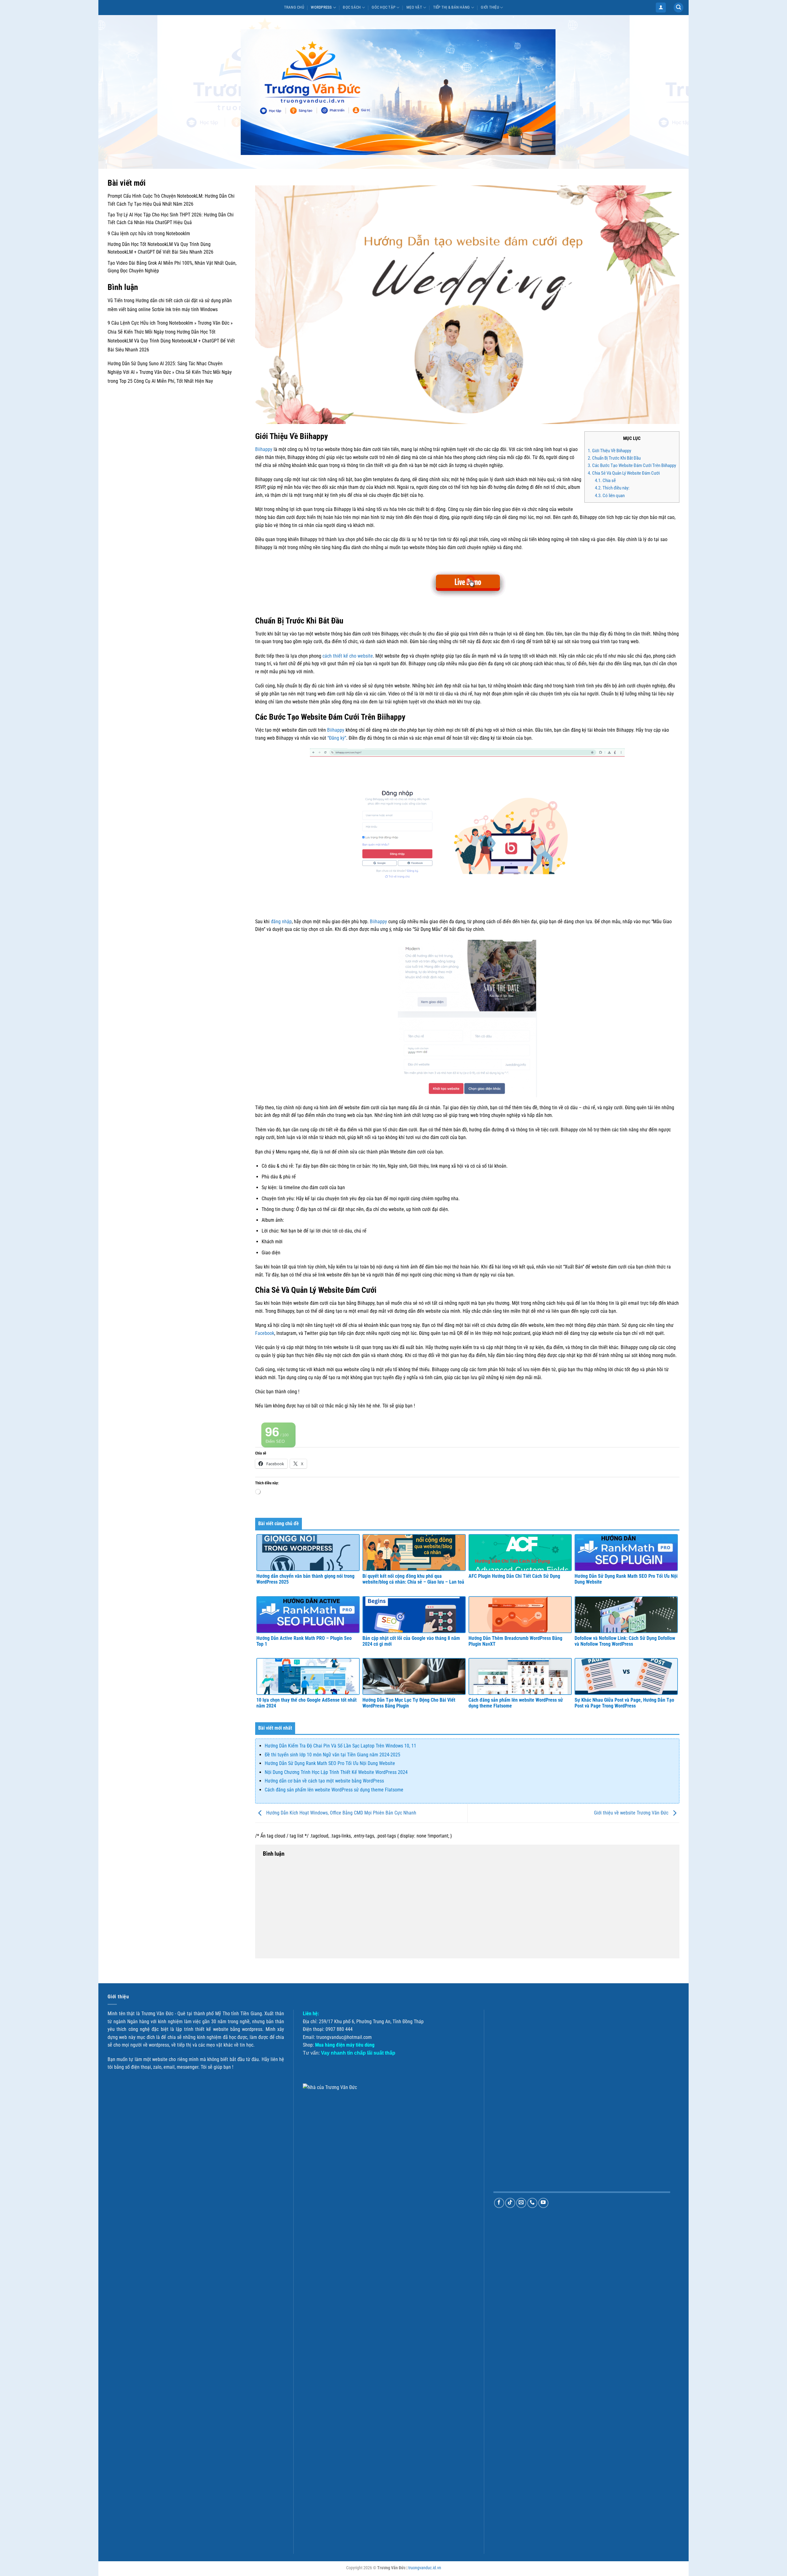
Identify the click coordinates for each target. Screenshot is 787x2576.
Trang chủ (294, 7)
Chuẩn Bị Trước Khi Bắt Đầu (614, 458)
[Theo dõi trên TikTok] (510, 2203)
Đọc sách (352, 7)
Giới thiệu (490, 7)
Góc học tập (384, 7)
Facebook (265, 1333)
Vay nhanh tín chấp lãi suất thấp (358, 2053)
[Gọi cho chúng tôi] (532, 2203)
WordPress (321, 7)
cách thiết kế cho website (348, 656)
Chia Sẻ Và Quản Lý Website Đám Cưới (624, 473)
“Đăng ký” (337, 738)
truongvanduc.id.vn (425, 2568)
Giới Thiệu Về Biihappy (609, 451)
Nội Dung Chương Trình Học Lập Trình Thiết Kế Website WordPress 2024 (336, 1772)
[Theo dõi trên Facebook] (499, 2203)
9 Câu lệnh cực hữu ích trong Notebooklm (149, 233)
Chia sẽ (605, 481)
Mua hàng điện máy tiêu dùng (345, 2045)
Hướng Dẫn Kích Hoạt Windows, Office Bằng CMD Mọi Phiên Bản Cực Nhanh (341, 1813)
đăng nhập (281, 922)
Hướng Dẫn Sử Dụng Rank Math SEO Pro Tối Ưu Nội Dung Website (330, 1763)
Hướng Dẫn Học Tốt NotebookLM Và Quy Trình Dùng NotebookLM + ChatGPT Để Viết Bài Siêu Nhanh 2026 (171, 341)
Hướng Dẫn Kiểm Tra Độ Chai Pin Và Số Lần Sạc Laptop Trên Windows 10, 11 (340, 1746)
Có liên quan (610, 496)
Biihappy (264, 449)
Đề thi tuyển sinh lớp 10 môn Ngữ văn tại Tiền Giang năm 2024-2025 (332, 1755)
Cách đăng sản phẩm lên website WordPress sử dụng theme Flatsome (334, 1790)
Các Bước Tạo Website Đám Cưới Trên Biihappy (632, 465)
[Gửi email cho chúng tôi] (521, 2203)
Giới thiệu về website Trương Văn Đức (632, 1813)
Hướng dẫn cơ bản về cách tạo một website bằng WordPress (324, 1781)
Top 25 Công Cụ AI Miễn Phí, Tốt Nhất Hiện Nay (166, 381)
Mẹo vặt (414, 7)
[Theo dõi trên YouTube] (543, 2203)
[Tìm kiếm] (678, 8)
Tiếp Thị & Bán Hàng (452, 7)
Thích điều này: (612, 488)
